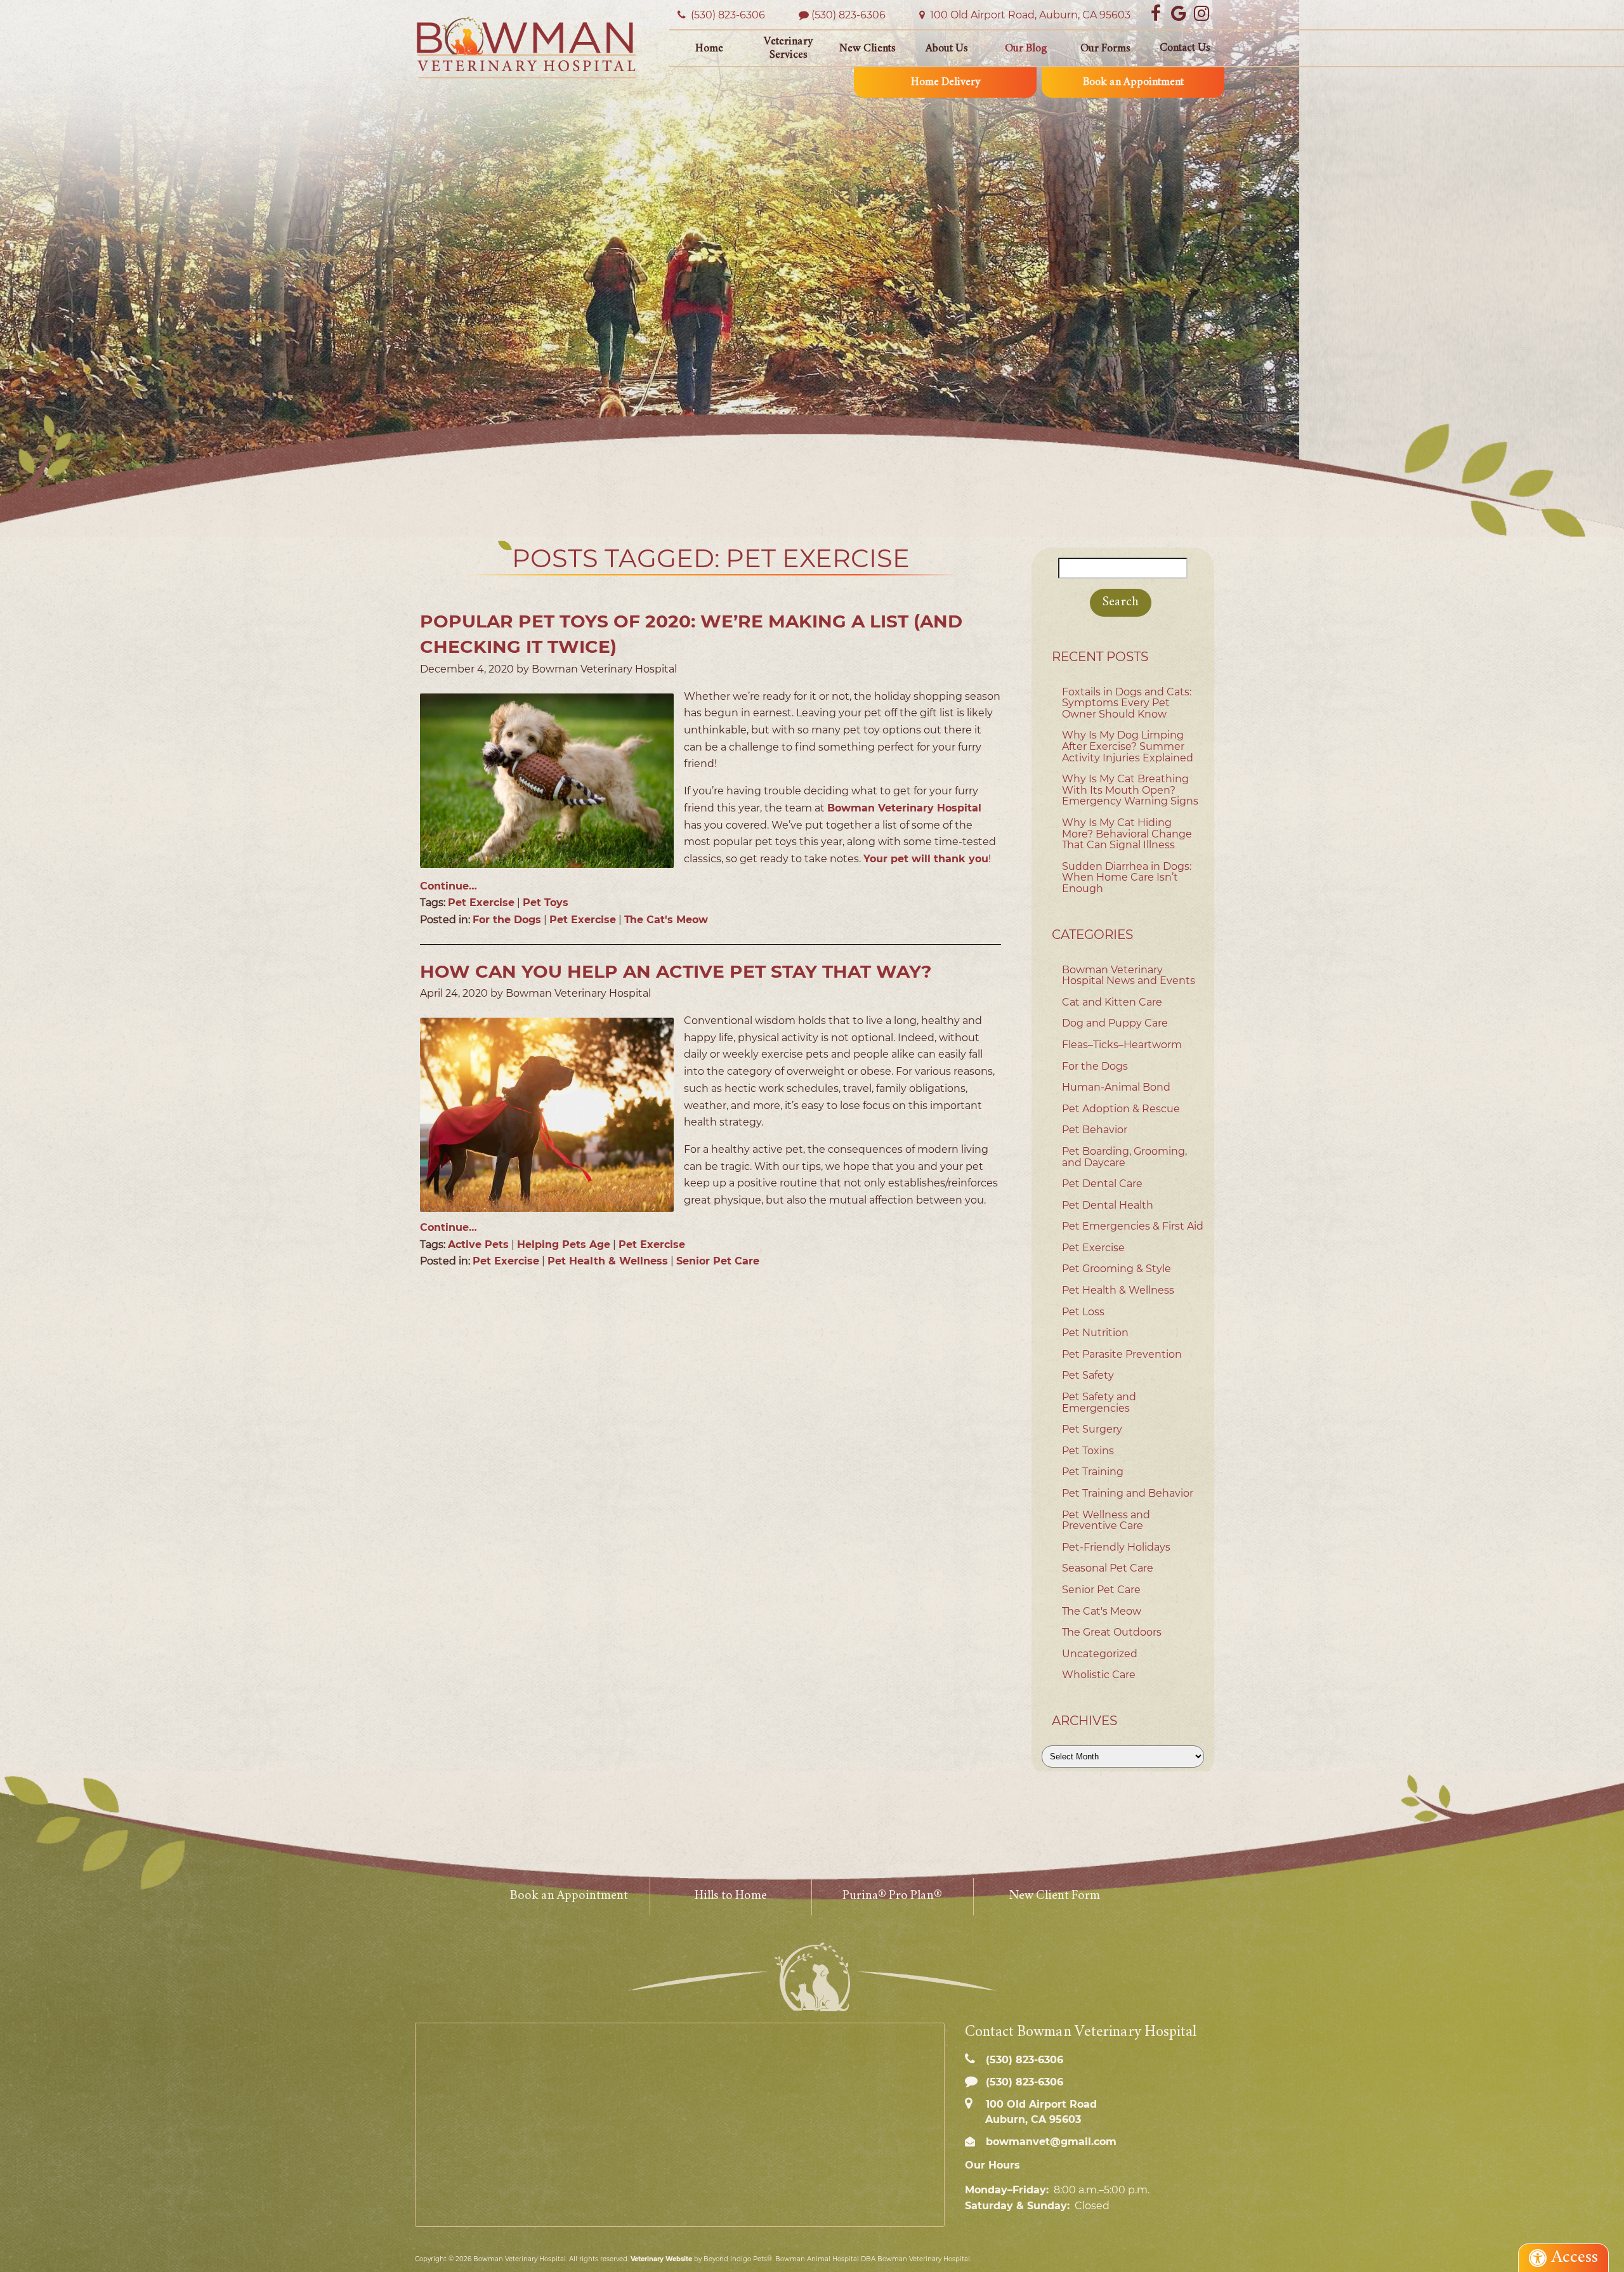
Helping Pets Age (564, 1244)
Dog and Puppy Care (1115, 1023)
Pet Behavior (1095, 1130)
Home (709, 49)
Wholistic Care (1099, 1675)
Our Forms (1105, 49)
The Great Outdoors (1112, 1632)
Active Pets (478, 1244)
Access (1575, 2258)
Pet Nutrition (1095, 1333)
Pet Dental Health (1108, 1205)
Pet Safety (1088, 1375)
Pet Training (1093, 1472)
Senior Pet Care (718, 1261)
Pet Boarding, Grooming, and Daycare (1124, 1157)
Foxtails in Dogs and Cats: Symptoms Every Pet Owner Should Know (1127, 703)
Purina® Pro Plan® (892, 1896)
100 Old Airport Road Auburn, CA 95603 (1040, 2111)
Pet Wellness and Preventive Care (1106, 1520)
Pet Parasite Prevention (1122, 1354)
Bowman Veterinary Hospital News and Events (1129, 975)
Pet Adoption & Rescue (1121, 1109)
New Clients (868, 49)
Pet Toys (546, 903)
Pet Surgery (1092, 1429)
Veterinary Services (788, 49)
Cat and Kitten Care (1112, 1002)
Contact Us (1185, 48)
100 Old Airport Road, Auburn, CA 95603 (1029, 15)
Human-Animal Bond (1116, 1087)
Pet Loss (1083, 1312)
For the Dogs (507, 920)
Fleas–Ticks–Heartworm (1122, 1045)
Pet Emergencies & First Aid (1133, 1226)
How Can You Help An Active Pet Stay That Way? (676, 971)
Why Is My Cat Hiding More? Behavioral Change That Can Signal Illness (1127, 834)
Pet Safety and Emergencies (1099, 1402)
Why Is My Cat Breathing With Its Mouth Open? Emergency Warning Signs (1130, 790)
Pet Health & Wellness (608, 1261)
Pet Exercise (481, 903)
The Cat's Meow (666, 920)
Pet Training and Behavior (1128, 1493)
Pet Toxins (1088, 1451)
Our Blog (1026, 49)
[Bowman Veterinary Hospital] (527, 47)
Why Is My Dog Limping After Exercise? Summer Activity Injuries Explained (1128, 746)
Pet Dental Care (1102, 1184)
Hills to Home (731, 1896)
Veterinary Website (661, 2259)
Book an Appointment (1133, 82)
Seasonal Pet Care (1108, 1568)
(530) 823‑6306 (727, 15)
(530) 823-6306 (848, 15)
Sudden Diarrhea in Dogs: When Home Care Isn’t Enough (1127, 877)
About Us (947, 49)
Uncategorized (1100, 1654)
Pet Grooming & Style (1116, 1269)
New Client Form (1054, 1896)
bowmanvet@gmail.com (1050, 2142)
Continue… (449, 886)
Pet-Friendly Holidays (1116, 1547)
